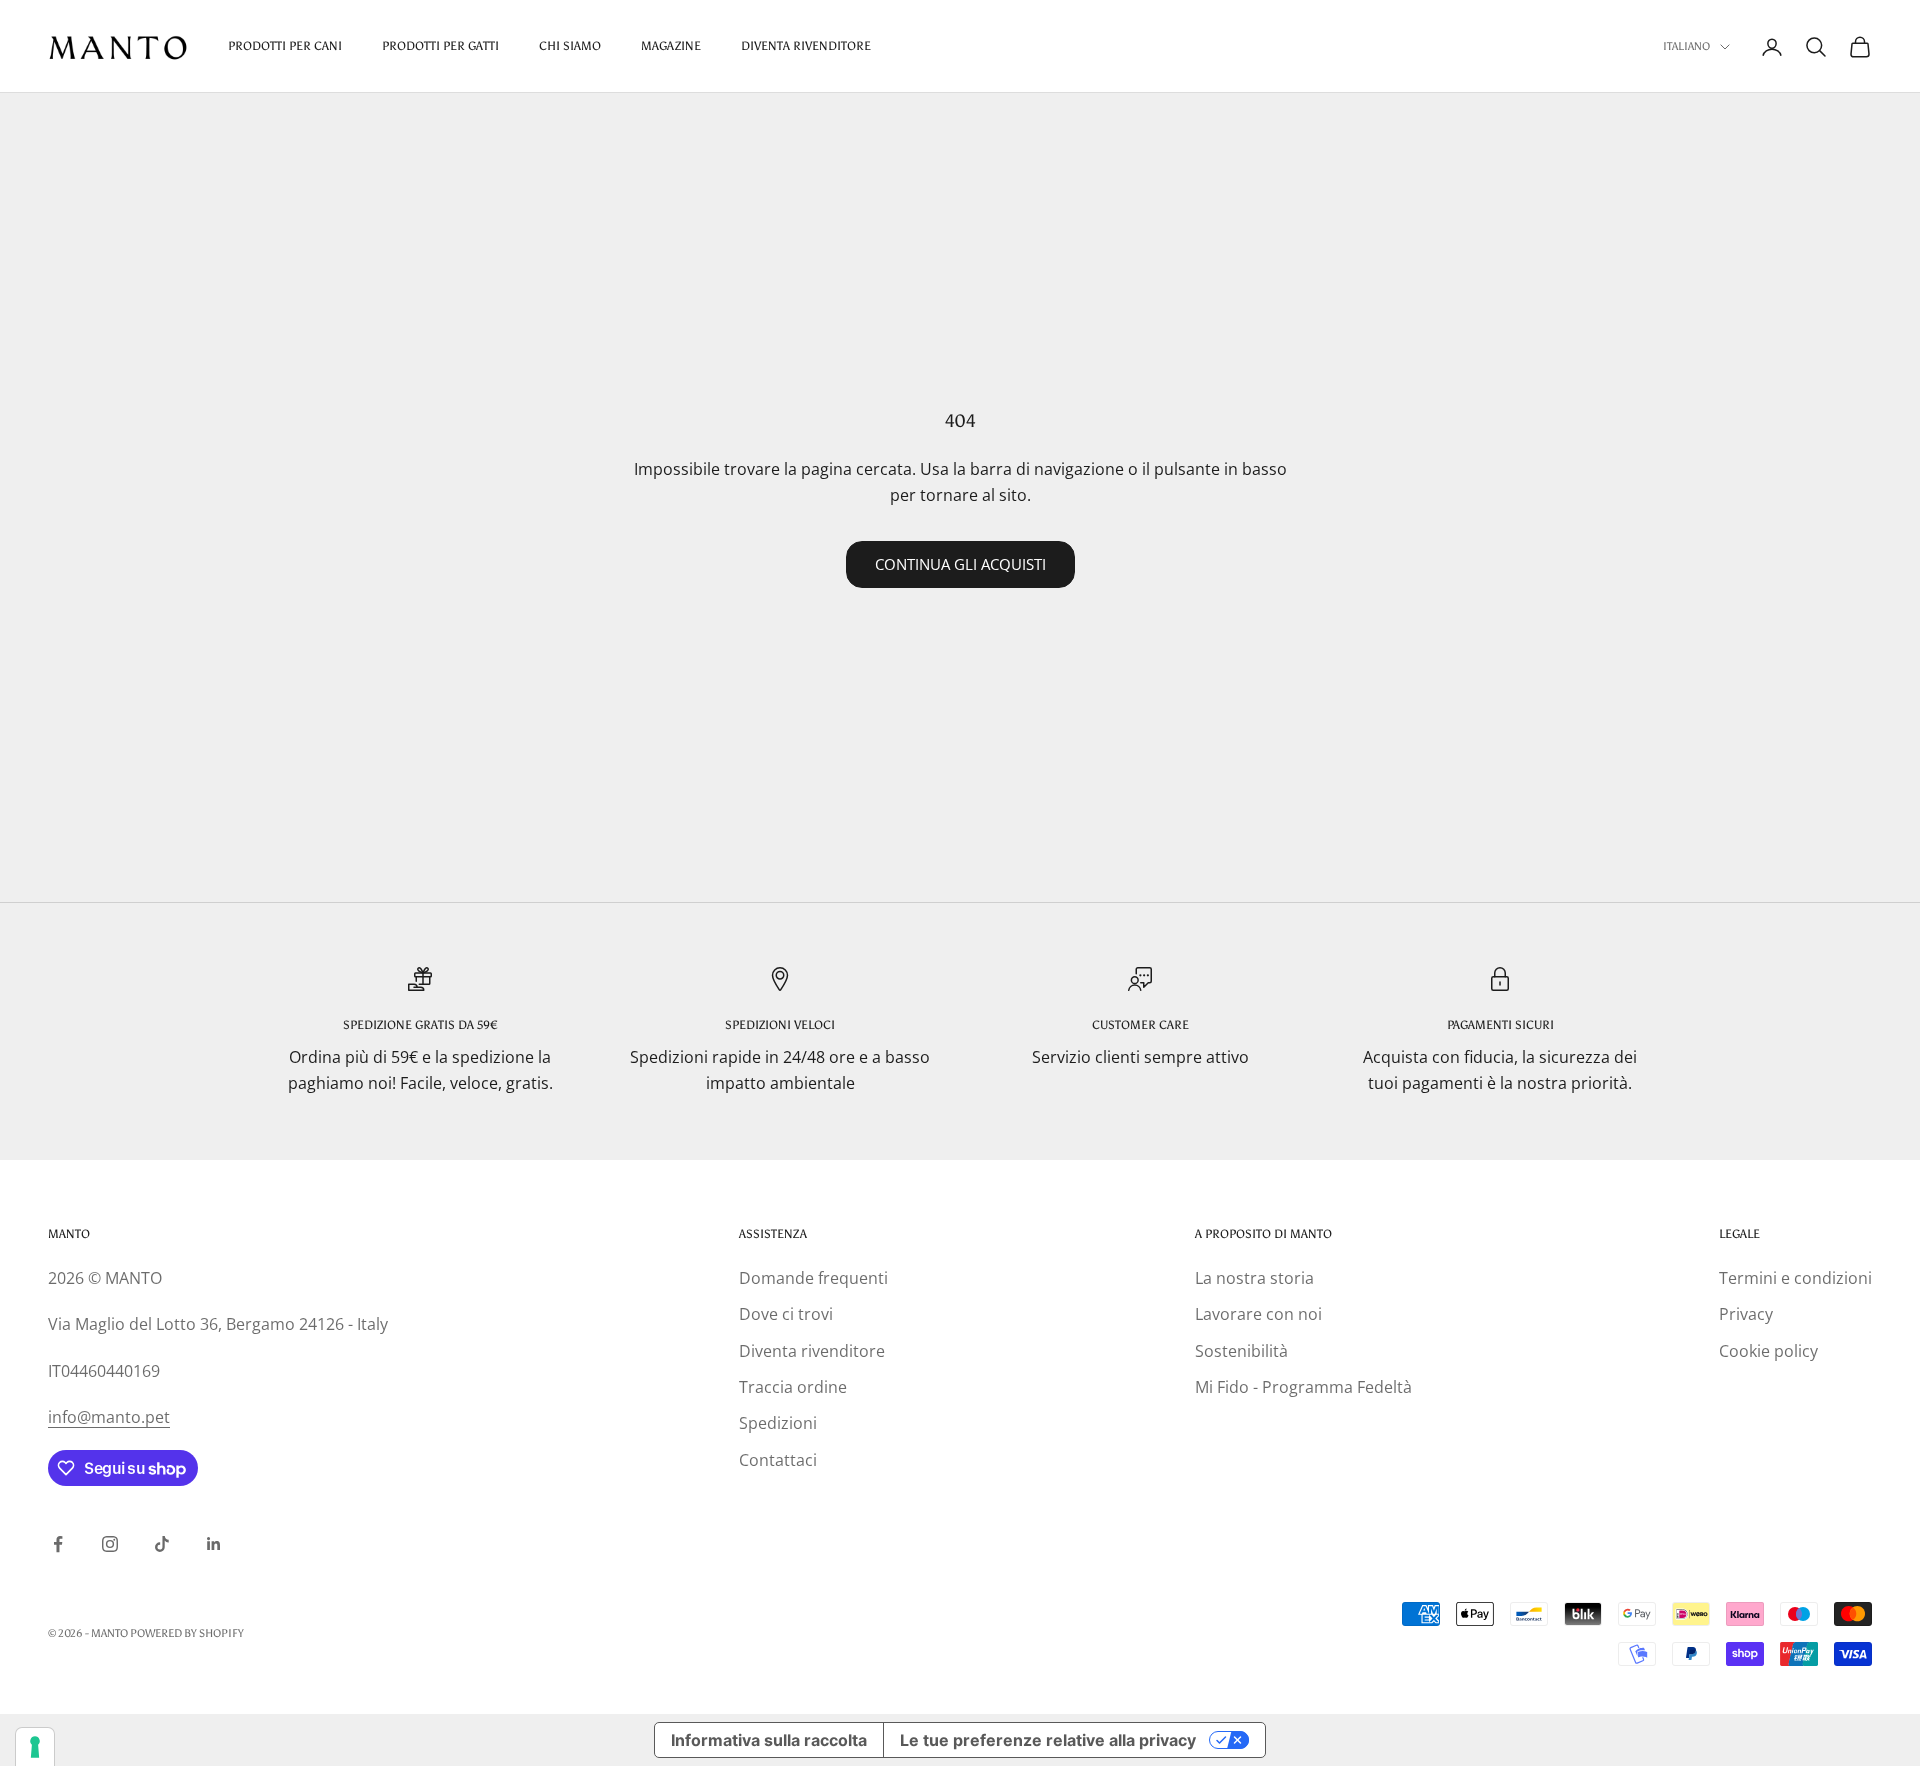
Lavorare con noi (1258, 1314)
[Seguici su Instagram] (110, 1544)
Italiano (1686, 46)
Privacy (1746, 1314)
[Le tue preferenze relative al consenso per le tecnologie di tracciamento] (35, 1747)
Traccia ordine (793, 1387)
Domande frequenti (813, 1278)
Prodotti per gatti (440, 46)
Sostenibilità (1241, 1351)
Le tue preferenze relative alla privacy (1048, 1740)
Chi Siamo (570, 46)
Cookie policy (1768, 1351)
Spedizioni (778, 1423)
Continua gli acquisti (960, 564)
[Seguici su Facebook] (58, 1544)
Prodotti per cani (285, 46)
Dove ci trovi (786, 1314)
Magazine (671, 46)
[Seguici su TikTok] (162, 1544)
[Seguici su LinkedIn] (214, 1544)
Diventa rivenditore (812, 1351)
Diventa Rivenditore (806, 46)
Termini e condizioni (1795, 1278)
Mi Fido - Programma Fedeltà (1303, 1387)
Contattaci (778, 1460)
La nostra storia (1254, 1278)
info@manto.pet (109, 1417)
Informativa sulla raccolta (769, 1740)
